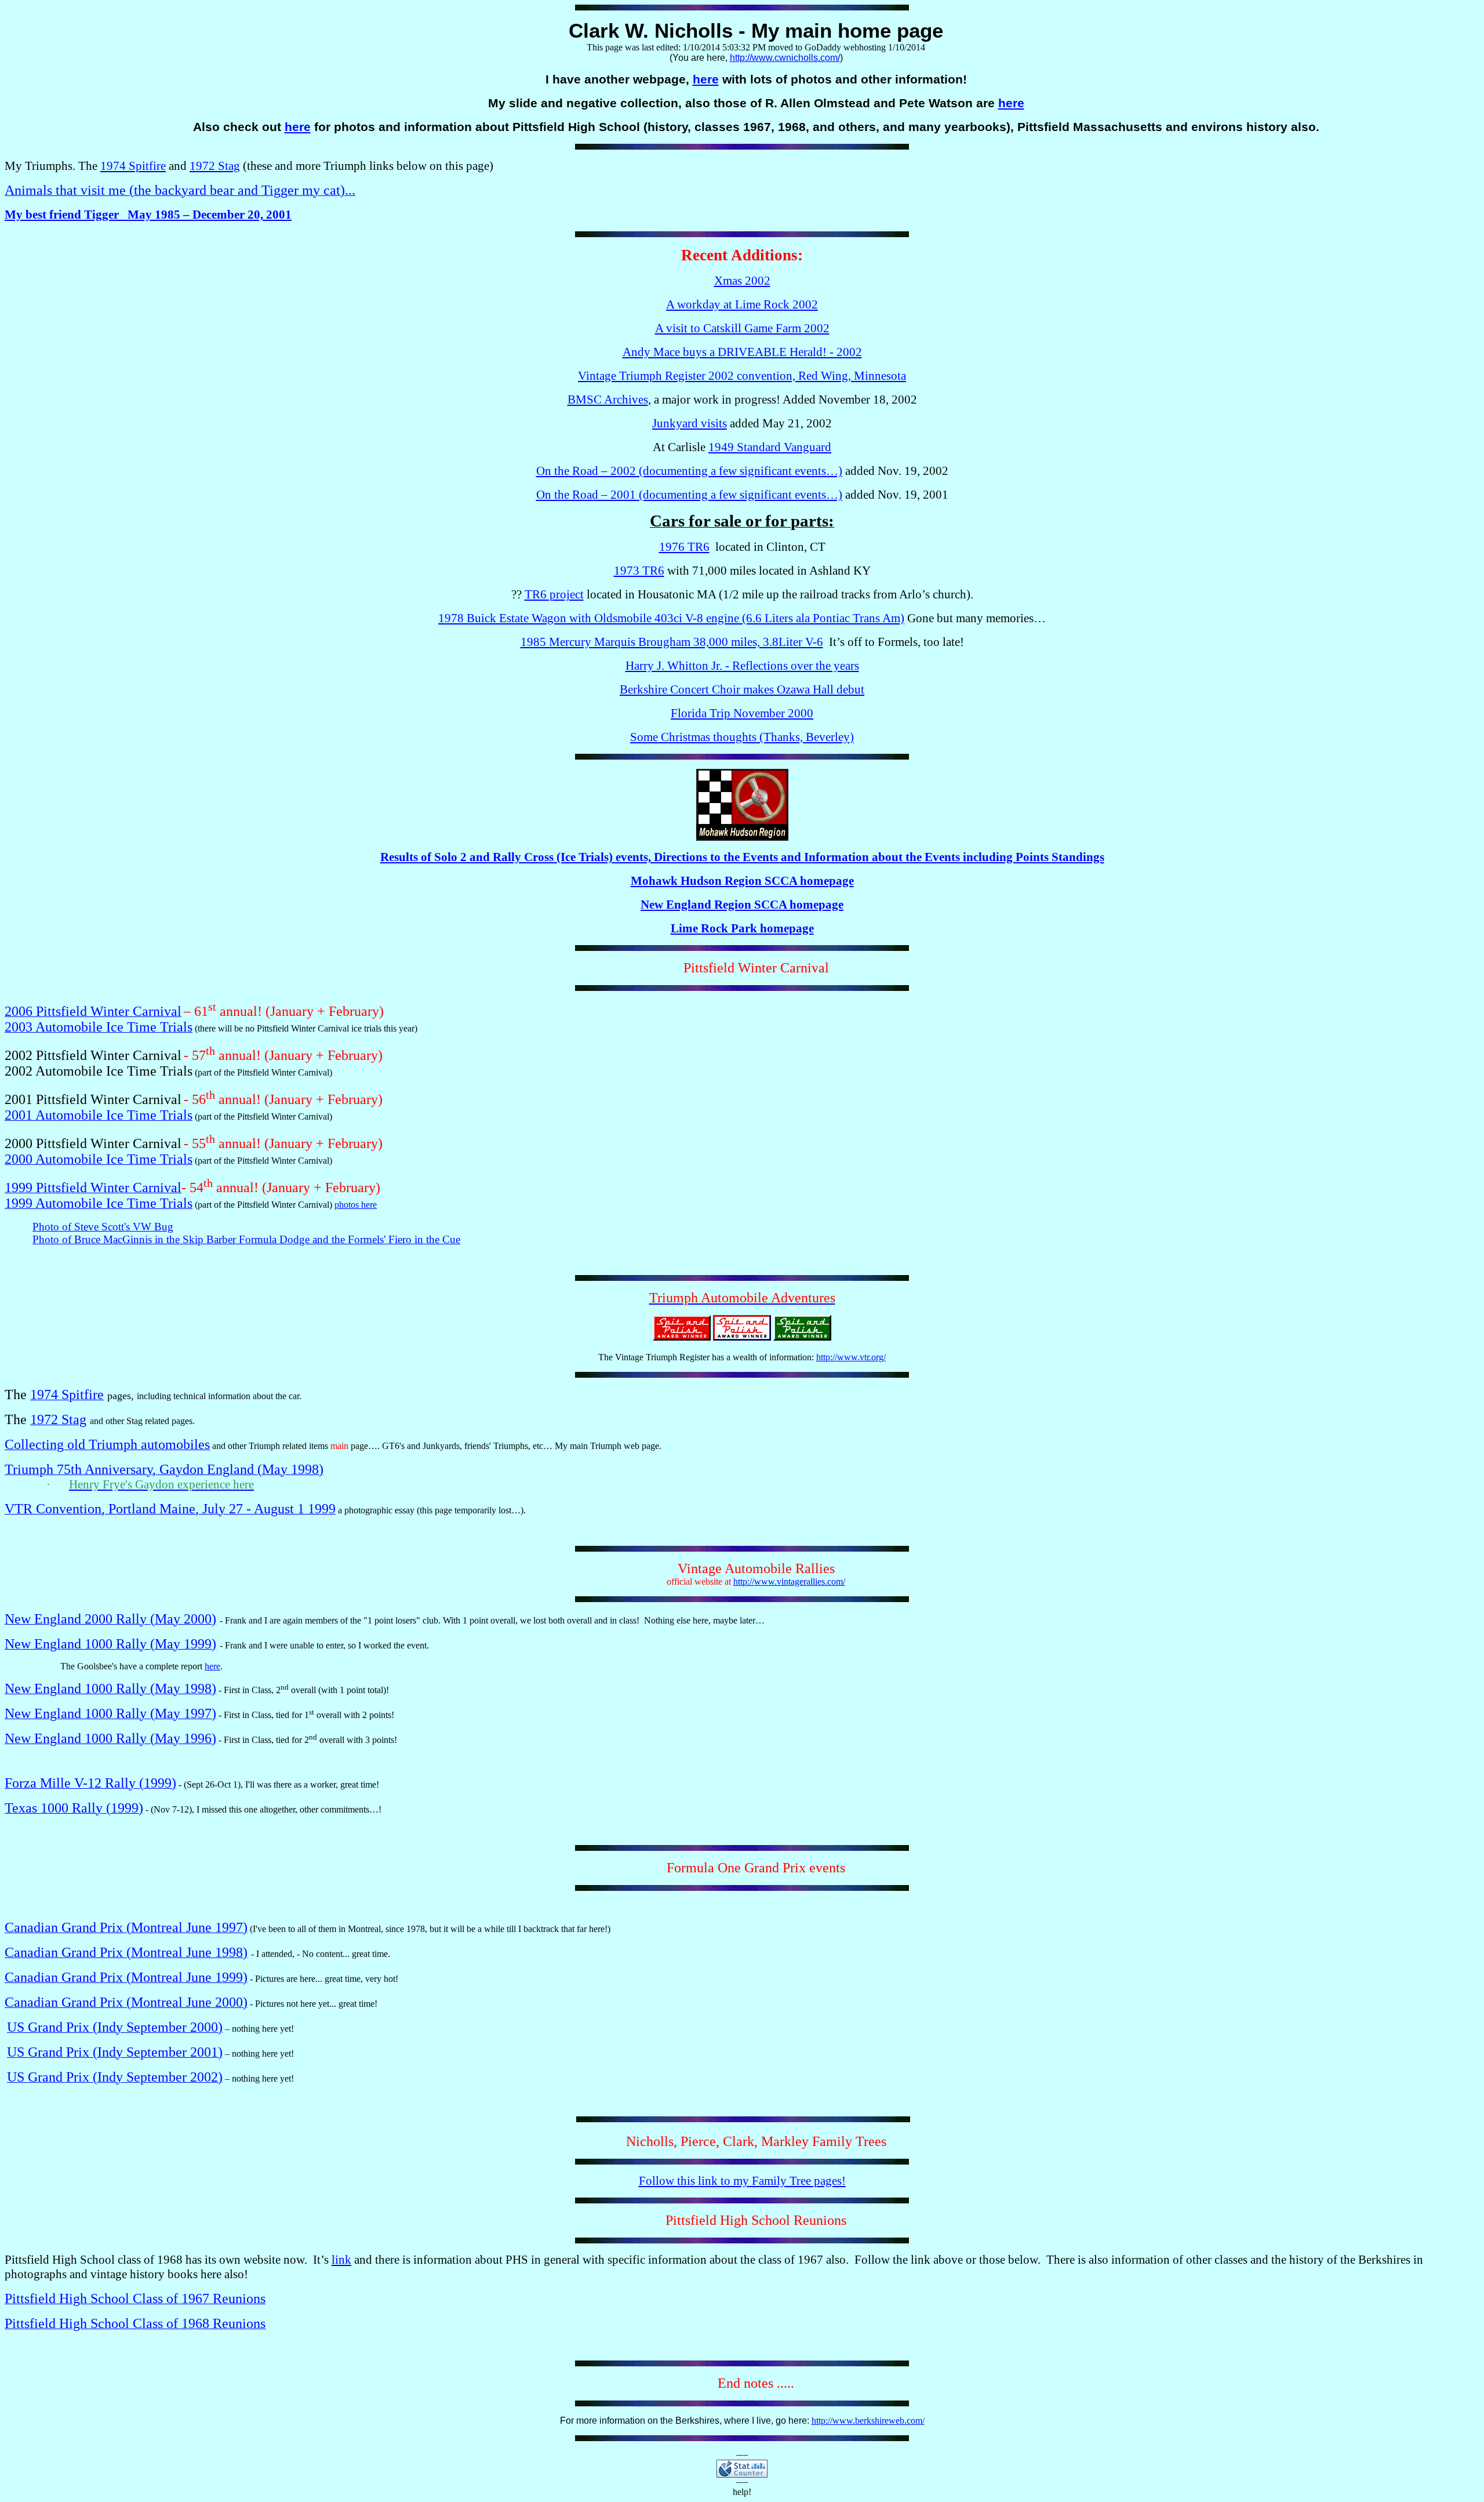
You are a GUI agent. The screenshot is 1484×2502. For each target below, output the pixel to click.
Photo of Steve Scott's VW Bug (103, 1227)
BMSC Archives (608, 400)
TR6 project (554, 594)
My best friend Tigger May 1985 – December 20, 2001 (148, 215)
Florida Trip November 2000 (742, 713)
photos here (356, 1205)
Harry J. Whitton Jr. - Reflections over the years (742, 666)
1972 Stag (215, 166)
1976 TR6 (684, 547)
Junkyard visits (690, 423)
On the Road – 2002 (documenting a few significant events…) (689, 471)
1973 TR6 (639, 571)
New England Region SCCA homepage (742, 905)
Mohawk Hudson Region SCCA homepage (742, 881)
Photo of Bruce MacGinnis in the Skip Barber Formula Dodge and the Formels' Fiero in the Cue (246, 1239)
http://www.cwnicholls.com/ (785, 58)
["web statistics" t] (742, 2474)
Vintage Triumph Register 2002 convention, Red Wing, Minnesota (742, 376)
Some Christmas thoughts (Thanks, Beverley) (742, 737)
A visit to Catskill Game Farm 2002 (742, 328)
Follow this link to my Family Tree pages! (742, 2181)
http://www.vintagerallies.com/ (789, 1582)
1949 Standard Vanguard (770, 447)
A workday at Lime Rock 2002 (742, 304)
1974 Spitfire (133, 166)
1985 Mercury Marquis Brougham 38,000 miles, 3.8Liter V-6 (672, 642)
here (706, 79)
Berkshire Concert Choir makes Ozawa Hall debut (742, 689)
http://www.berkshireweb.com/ (868, 2421)
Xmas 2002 (742, 281)
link (341, 2260)
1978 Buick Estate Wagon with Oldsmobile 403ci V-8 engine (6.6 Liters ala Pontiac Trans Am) (671, 618)
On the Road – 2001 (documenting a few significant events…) (689, 495)
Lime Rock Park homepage (742, 928)
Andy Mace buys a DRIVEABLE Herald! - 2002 (742, 352)
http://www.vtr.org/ (851, 1357)
